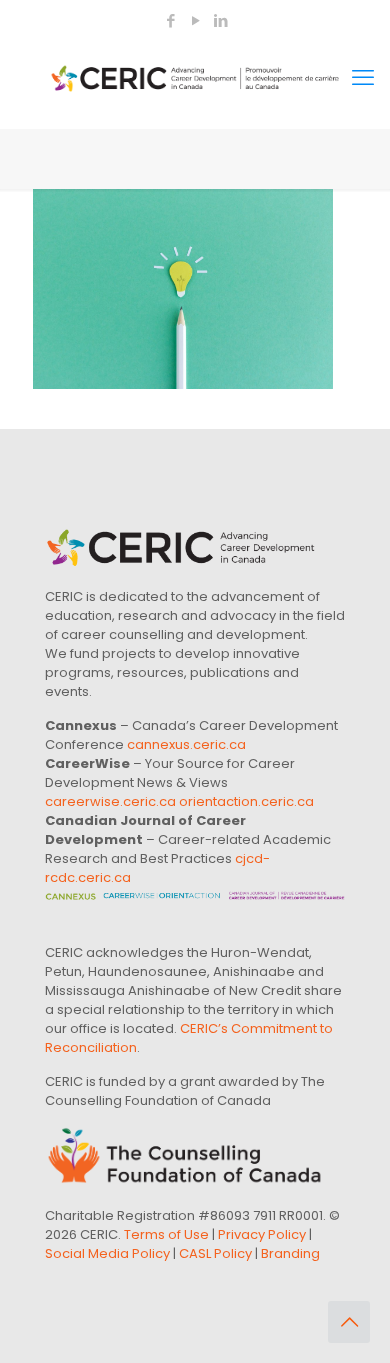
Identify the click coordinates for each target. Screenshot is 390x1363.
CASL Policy (215, 1253)
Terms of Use (166, 1234)
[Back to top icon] (349, 1322)
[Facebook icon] (170, 20)
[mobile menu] (363, 78)
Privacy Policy (262, 1234)
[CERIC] (195, 78)
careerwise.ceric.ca (110, 801)
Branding (290, 1253)
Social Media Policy (107, 1253)
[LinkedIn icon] (220, 20)
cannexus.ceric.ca (186, 744)
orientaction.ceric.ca (246, 801)
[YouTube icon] (195, 20)
